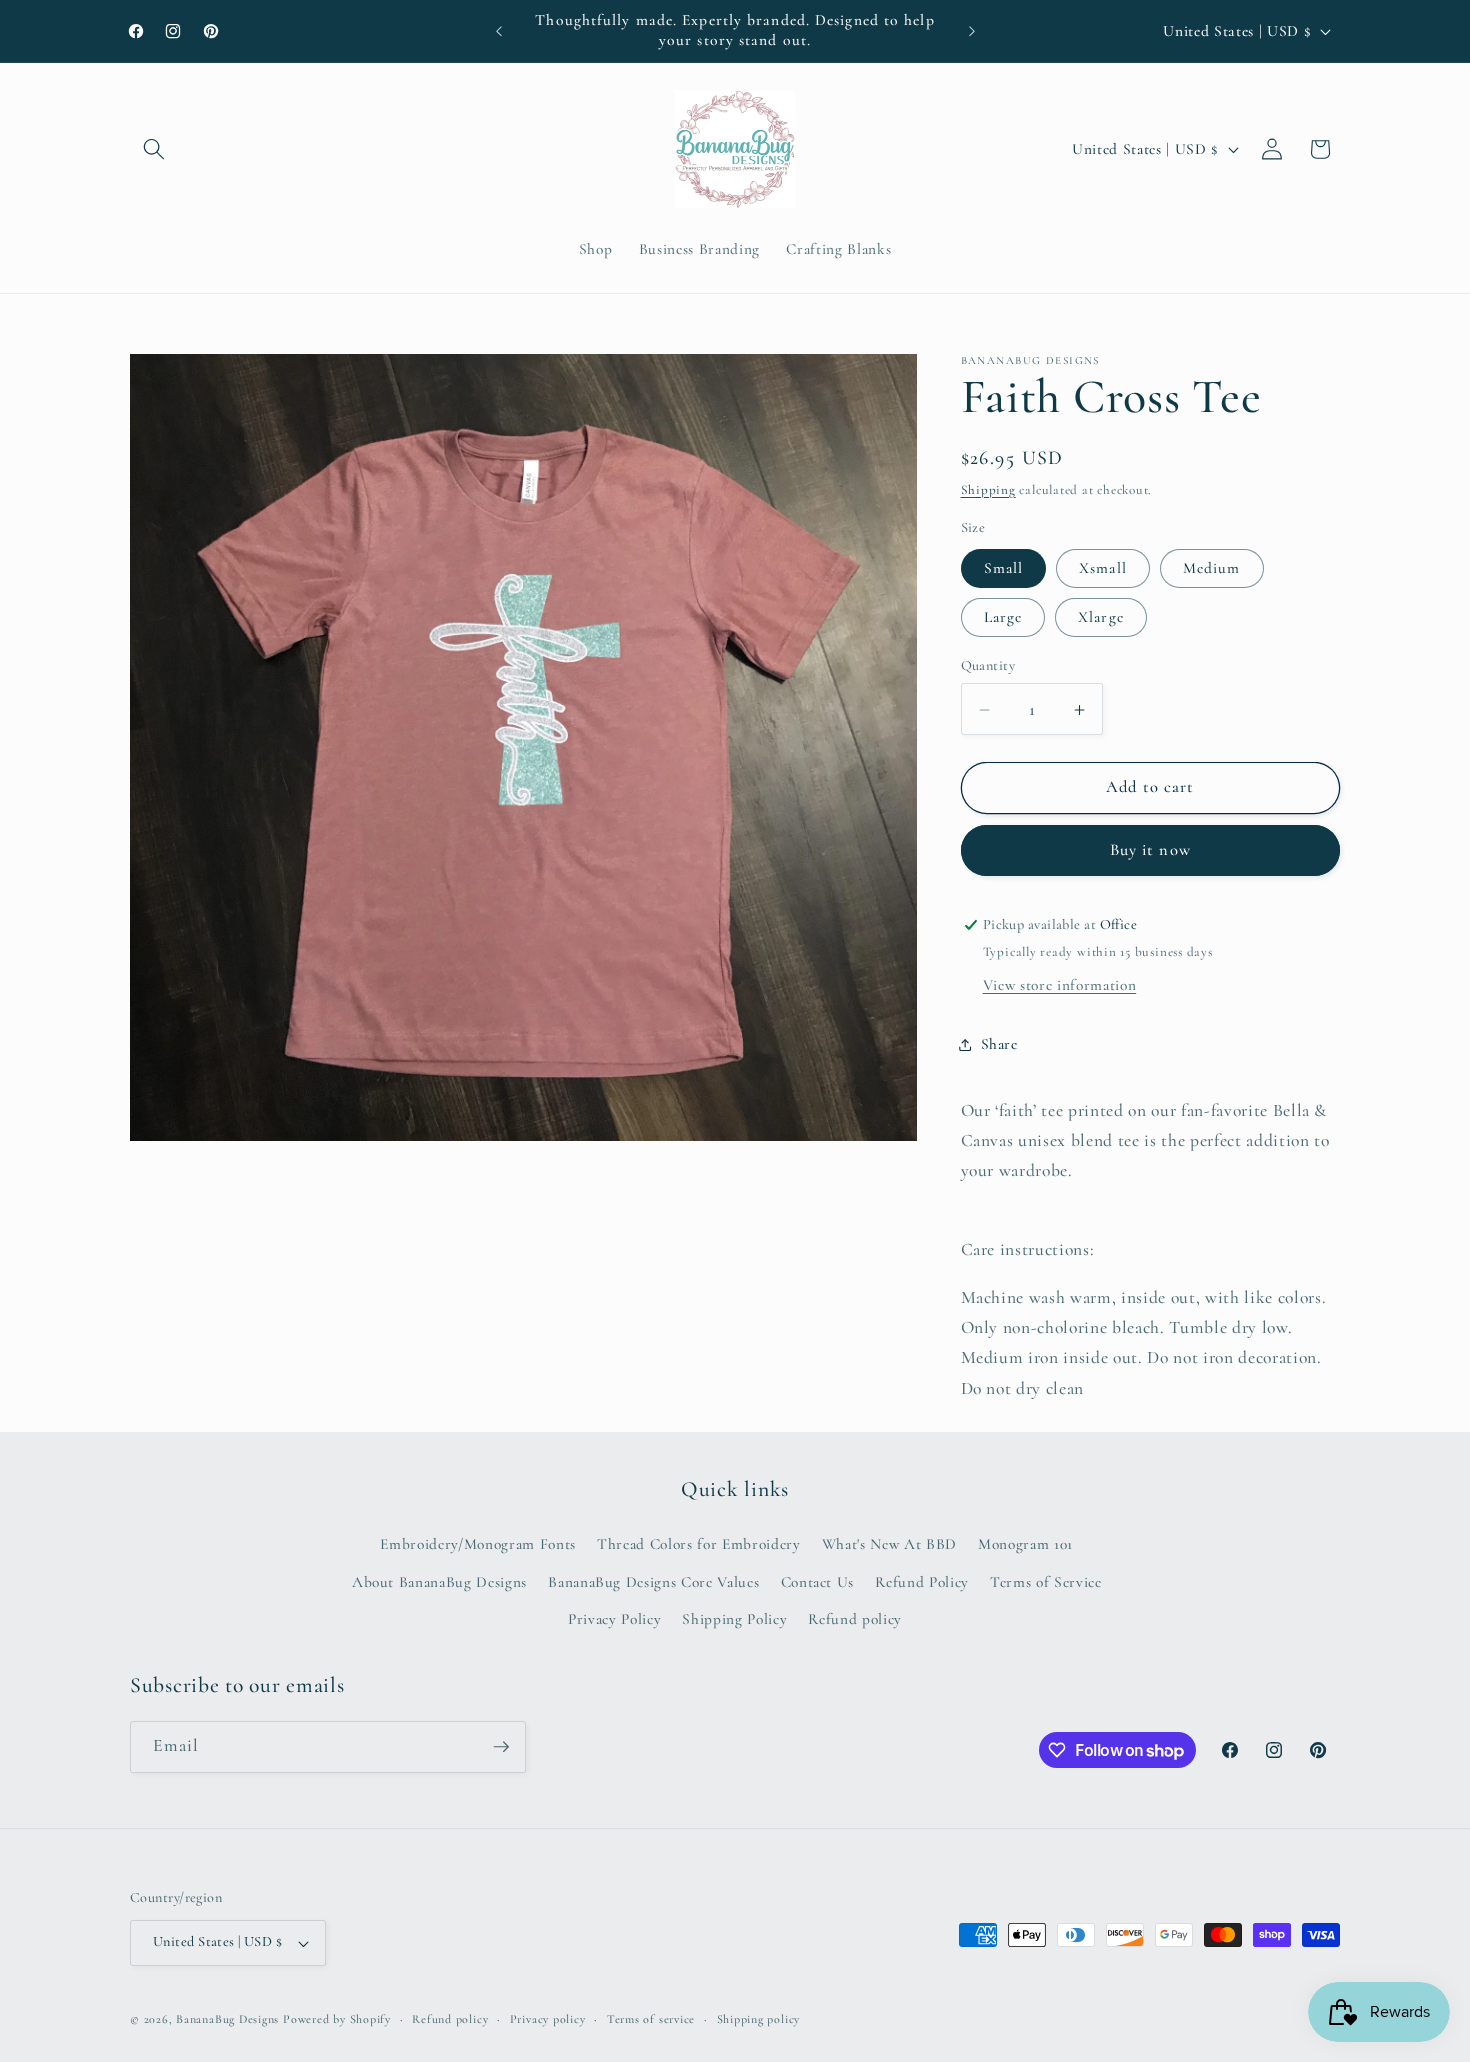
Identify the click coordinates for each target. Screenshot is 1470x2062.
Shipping (988, 490)
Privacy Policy (614, 1619)
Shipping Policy (734, 1619)
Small (1004, 568)
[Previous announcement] (499, 31)
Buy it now (1150, 851)
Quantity (988, 665)
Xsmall (1103, 568)
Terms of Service (1046, 1582)
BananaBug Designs (227, 2019)
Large (1003, 617)
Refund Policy (922, 1582)
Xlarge (1101, 617)
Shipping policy (759, 2019)
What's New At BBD (889, 1544)
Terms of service (651, 2019)
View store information (1060, 986)
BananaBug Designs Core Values (653, 1582)
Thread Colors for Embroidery (698, 1544)
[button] (154, 149)
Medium (1212, 568)
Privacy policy (548, 2019)
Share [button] (999, 1044)
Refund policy (855, 1619)
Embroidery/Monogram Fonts (478, 1544)
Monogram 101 (1025, 1544)
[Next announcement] (972, 31)
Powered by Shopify (337, 2019)
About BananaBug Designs (439, 1582)
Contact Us (818, 1582)
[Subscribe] (501, 1747)
